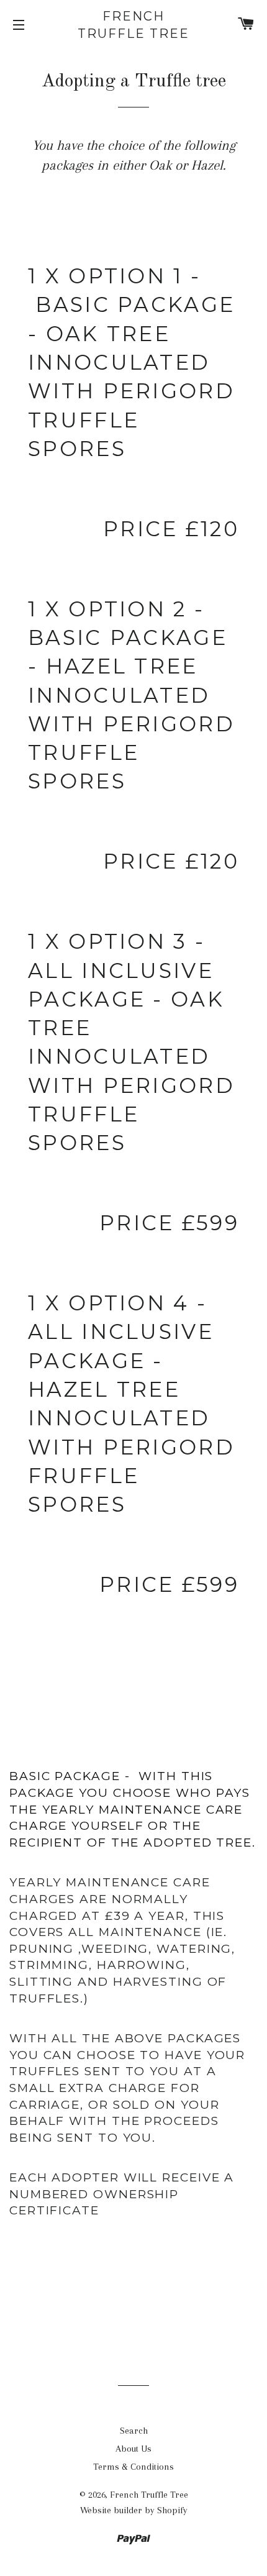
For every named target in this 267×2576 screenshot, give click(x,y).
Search (134, 2431)
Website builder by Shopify (134, 2510)
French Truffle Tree (133, 25)
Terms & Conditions (133, 2467)
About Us (133, 2449)
